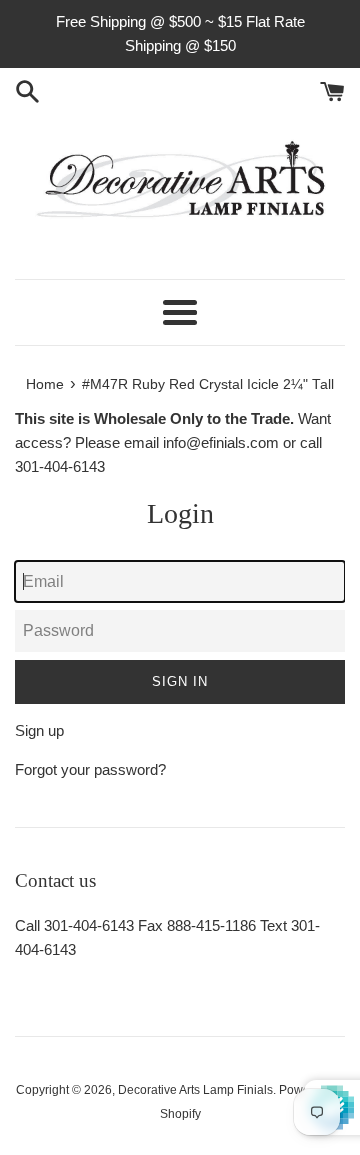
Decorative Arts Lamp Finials (195, 1090)
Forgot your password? (90, 769)
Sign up (39, 730)
